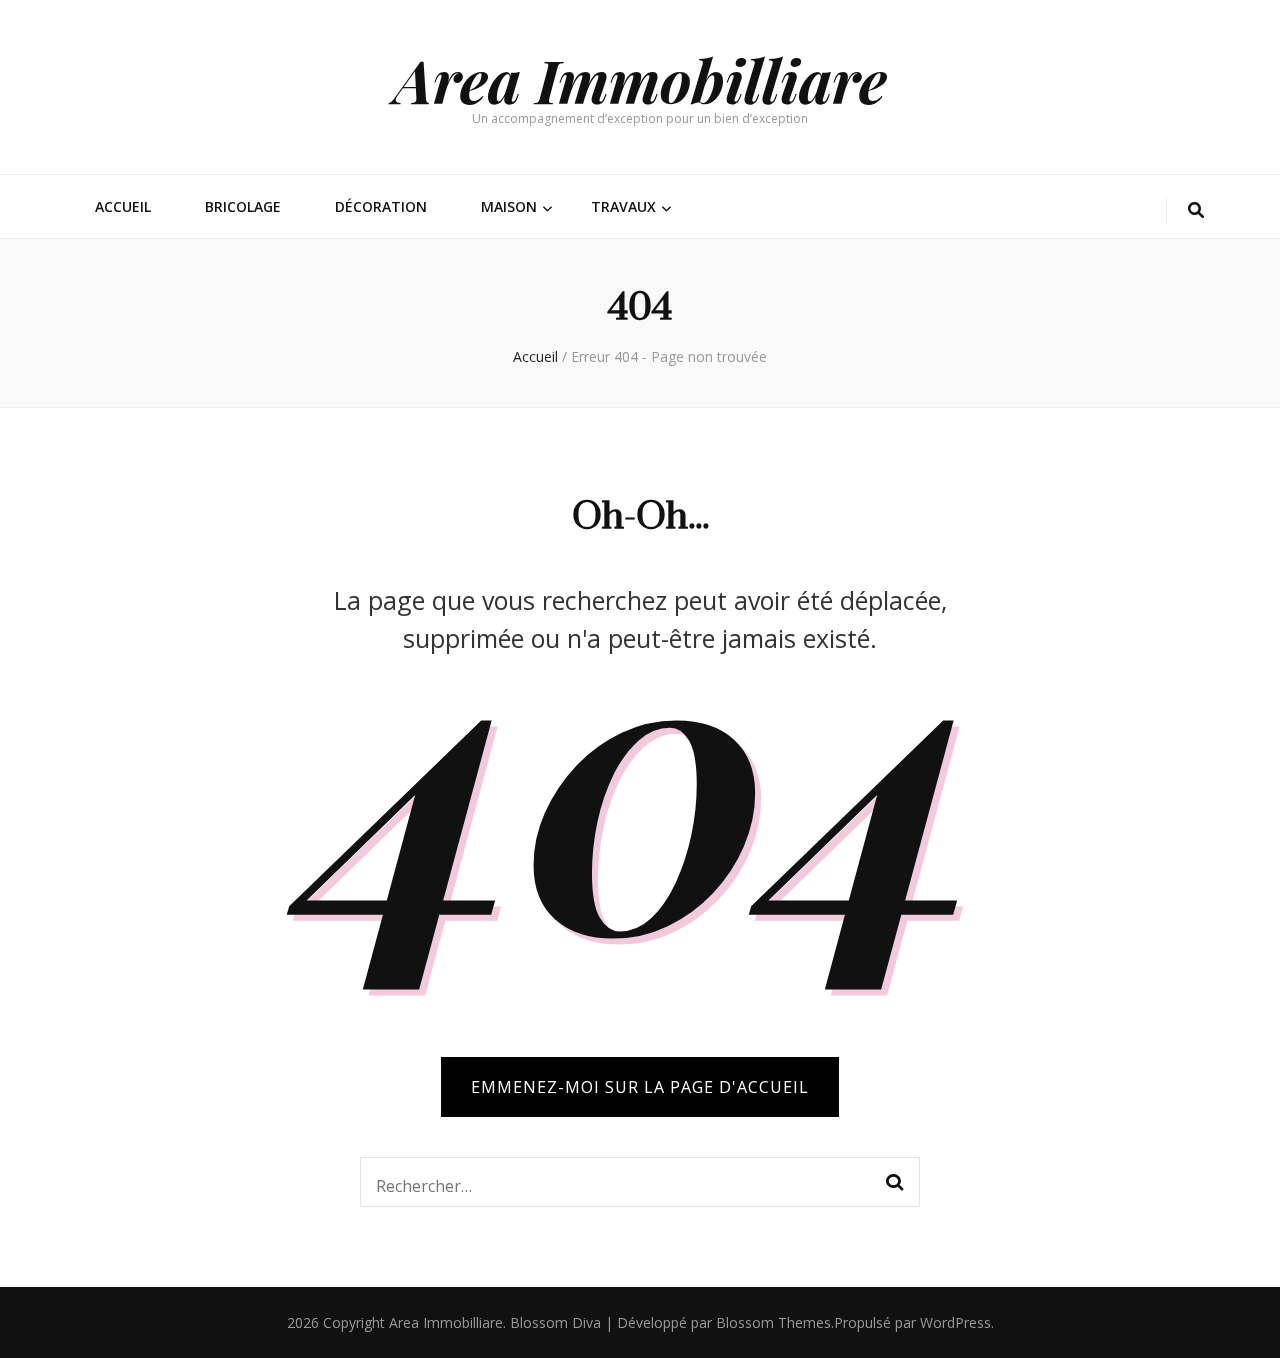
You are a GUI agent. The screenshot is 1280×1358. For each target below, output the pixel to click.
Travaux (623, 206)
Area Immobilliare (640, 79)
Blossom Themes (773, 1322)
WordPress (955, 1322)
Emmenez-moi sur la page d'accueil (640, 1087)
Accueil (123, 206)
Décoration (381, 206)
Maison (509, 206)
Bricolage (243, 206)
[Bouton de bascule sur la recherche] (1196, 210)
